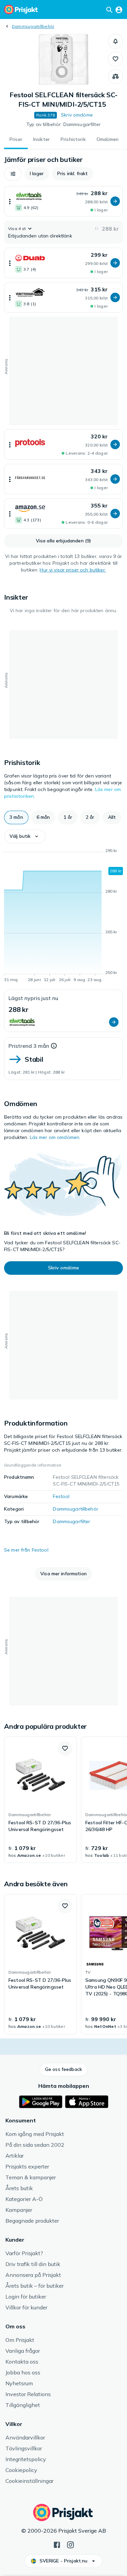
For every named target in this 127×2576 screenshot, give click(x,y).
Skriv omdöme (77, 115)
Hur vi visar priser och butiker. (73, 570)
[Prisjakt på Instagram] (70, 2544)
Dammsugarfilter (71, 1521)
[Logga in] (119, 9)
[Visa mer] (10, 201)
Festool (61, 1496)
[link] (40, 1800)
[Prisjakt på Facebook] (57, 2544)
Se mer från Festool (26, 1550)
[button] (115, 41)
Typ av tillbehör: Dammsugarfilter (63, 124)
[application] (63, 916)
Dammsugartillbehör (33, 26)
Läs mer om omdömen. (55, 1137)
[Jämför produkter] (115, 77)
